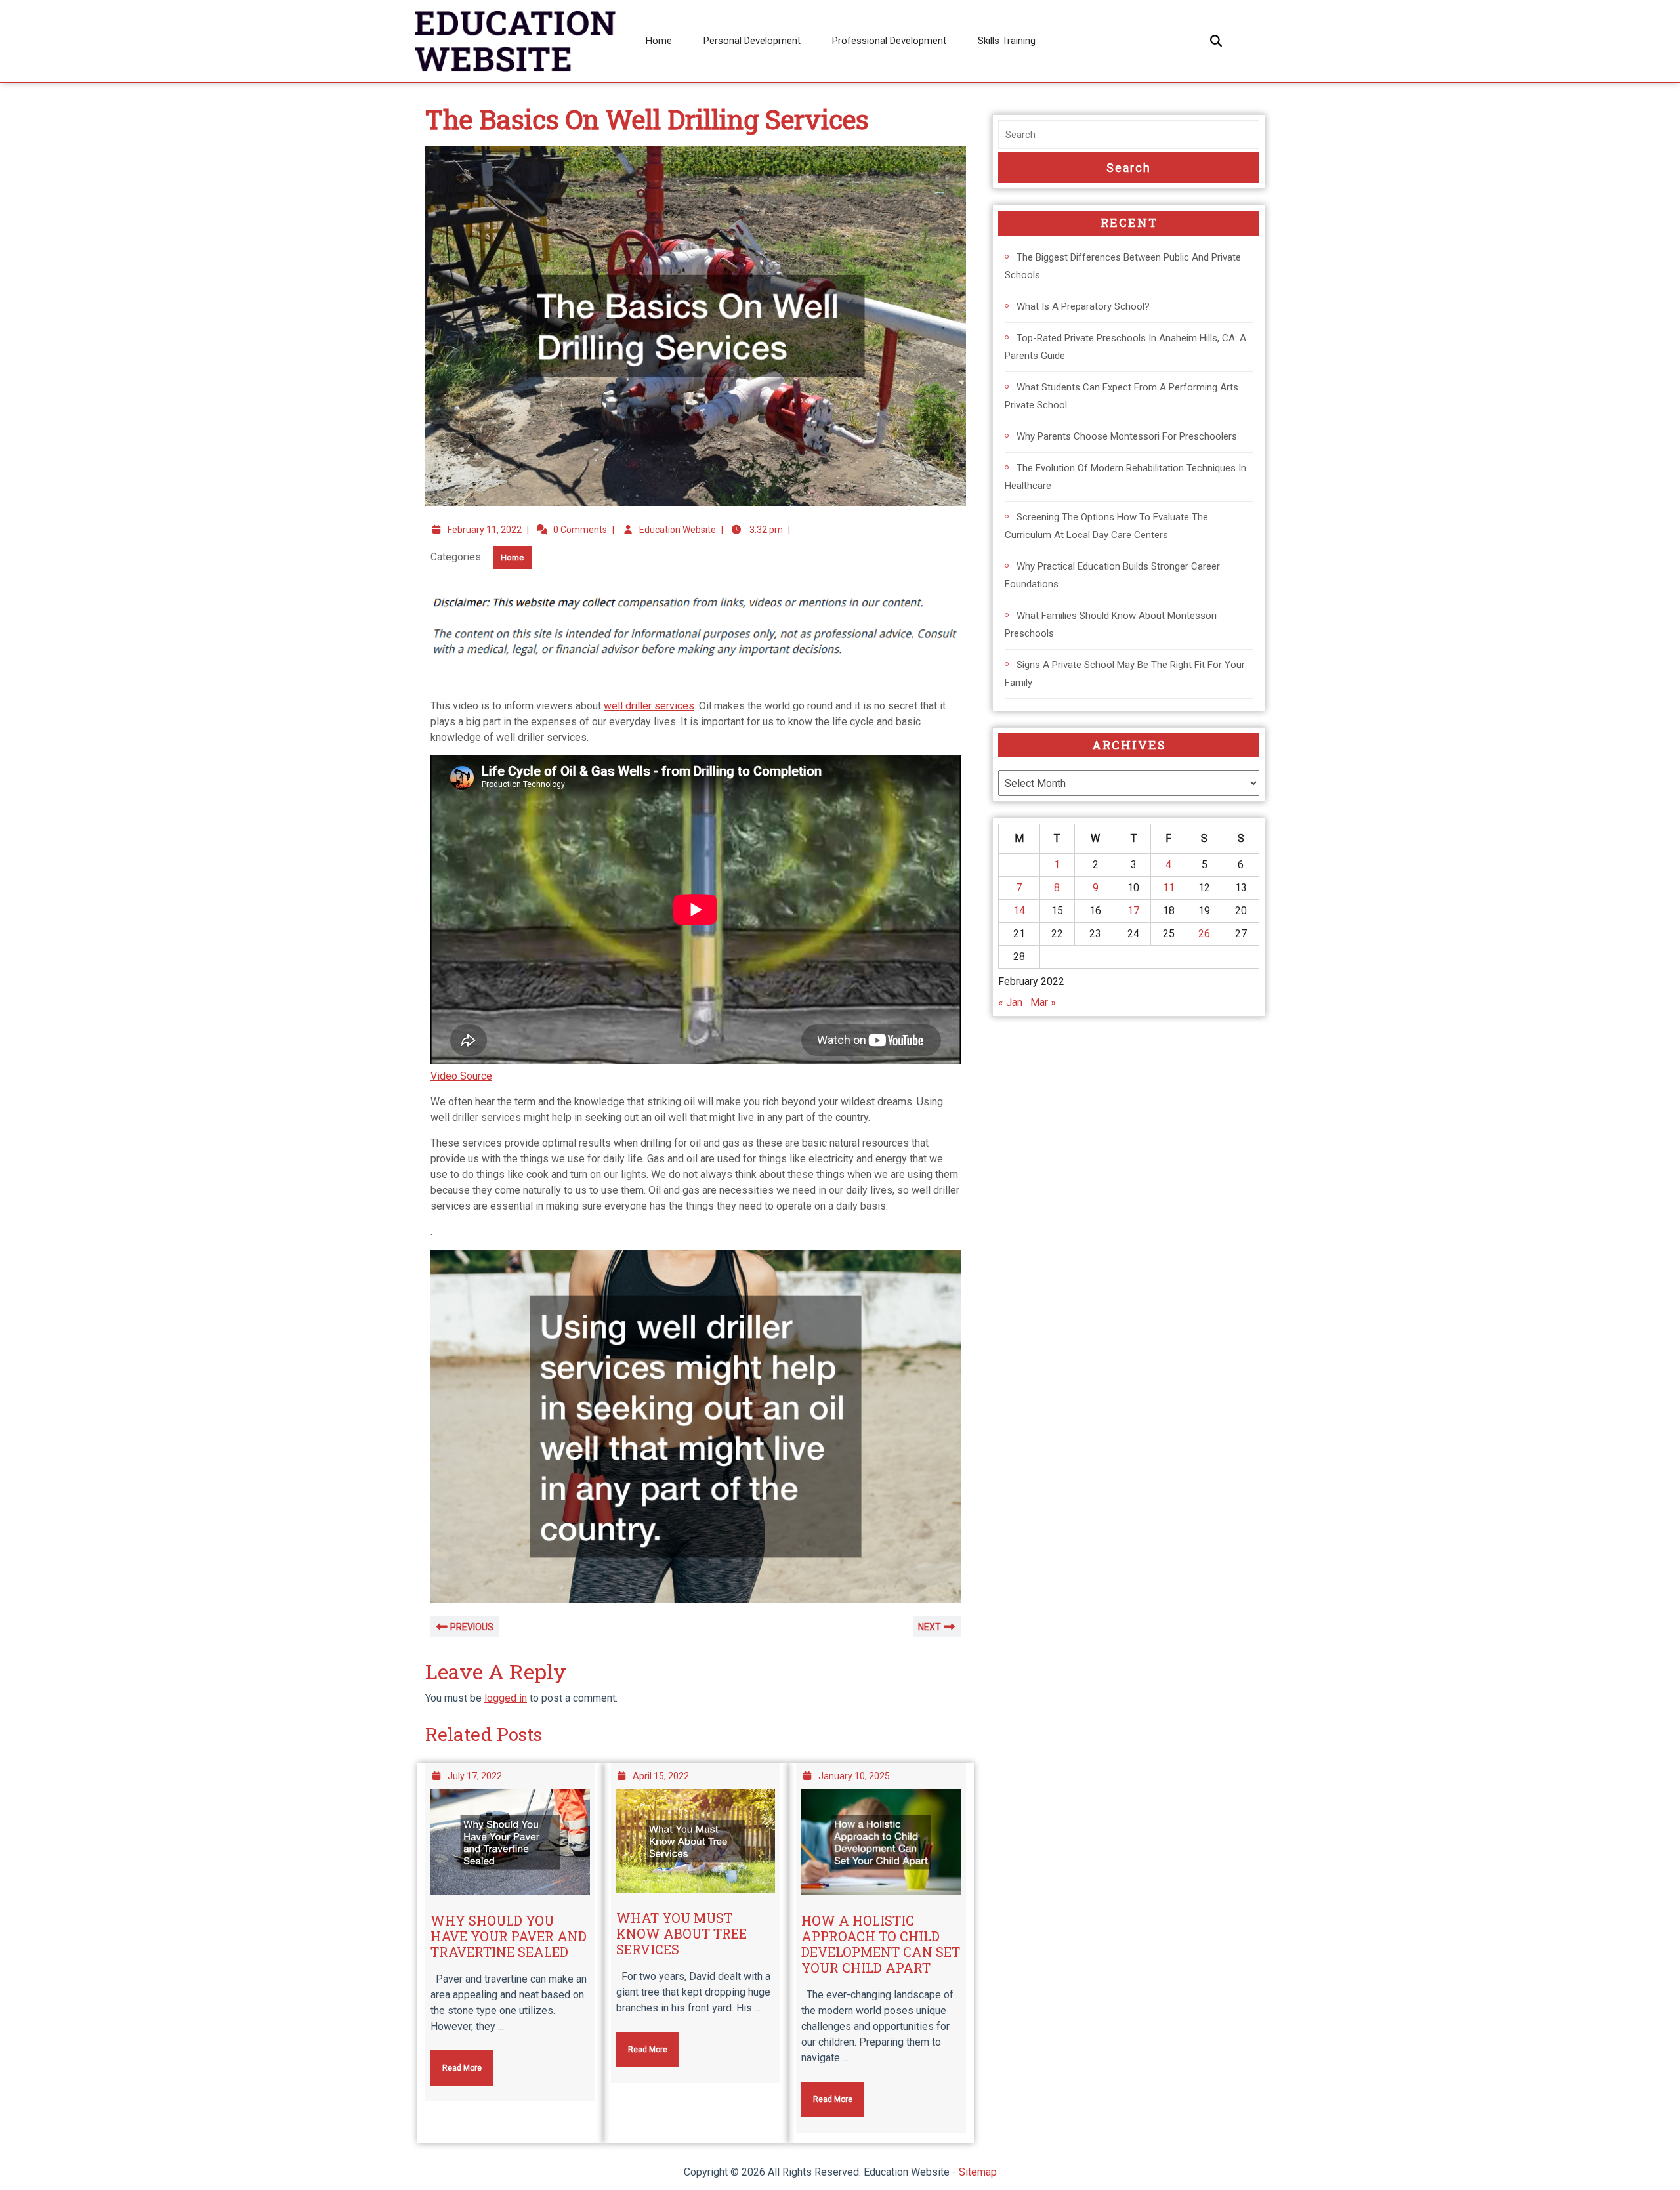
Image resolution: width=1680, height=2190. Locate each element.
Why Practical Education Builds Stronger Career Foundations (1112, 575)
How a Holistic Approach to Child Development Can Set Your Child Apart (881, 1944)
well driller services (649, 706)
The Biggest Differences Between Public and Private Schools (1123, 266)
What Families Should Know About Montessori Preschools (1111, 624)
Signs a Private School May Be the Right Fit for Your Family (1125, 674)
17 (1133, 911)
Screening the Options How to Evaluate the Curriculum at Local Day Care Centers (1106, 526)
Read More (456, 2061)
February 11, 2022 (485, 530)
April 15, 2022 (661, 1776)
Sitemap (978, 2172)
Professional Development (889, 41)
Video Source (461, 1076)
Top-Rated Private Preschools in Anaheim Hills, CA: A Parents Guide (1125, 347)
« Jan (1010, 1002)
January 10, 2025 (854, 1776)
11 (1169, 888)
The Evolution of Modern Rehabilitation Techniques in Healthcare (1125, 477)
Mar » (1043, 1002)
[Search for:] (1129, 135)
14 (1019, 911)
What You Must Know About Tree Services (682, 1933)
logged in (506, 1698)
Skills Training (1007, 41)
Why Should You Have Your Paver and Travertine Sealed (509, 1936)
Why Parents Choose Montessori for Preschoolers (1127, 436)
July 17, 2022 (475, 1776)
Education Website (678, 530)
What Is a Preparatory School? (1083, 306)
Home (659, 41)
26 (1204, 934)
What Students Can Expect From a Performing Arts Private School (1122, 396)
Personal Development (752, 41)
